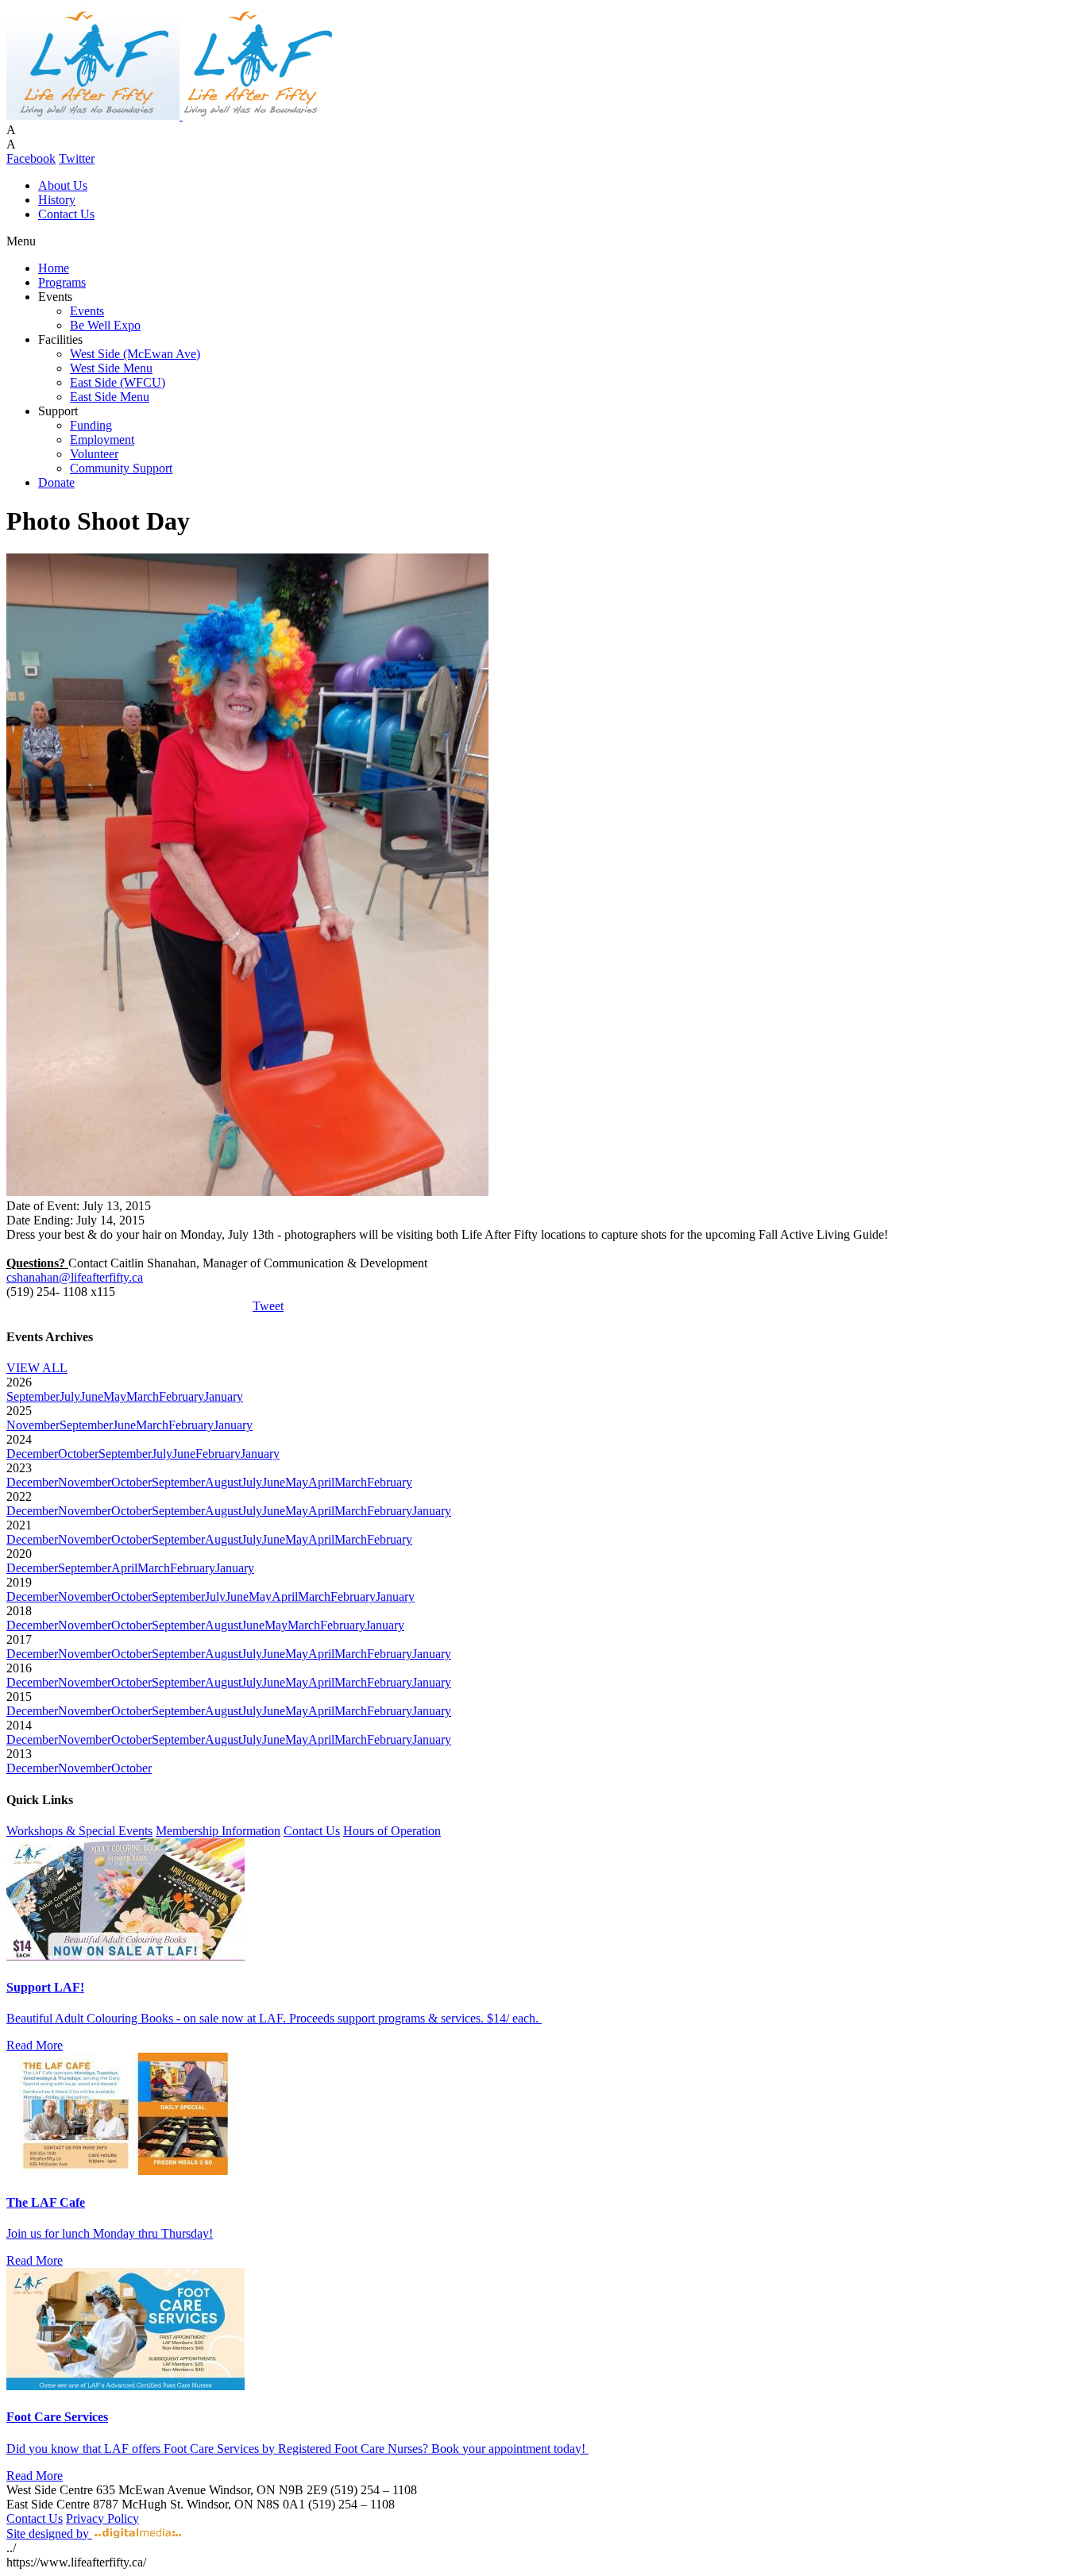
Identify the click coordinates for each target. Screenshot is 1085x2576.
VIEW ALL (37, 1368)
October (78, 1454)
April (321, 1482)
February (181, 1396)
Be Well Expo (105, 325)
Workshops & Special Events (79, 1831)
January (224, 1396)
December (32, 1454)
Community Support (121, 468)
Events (87, 311)
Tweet (268, 1306)
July (70, 1396)
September (33, 1396)
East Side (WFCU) (118, 382)
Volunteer (94, 454)
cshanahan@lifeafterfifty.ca (75, 1277)
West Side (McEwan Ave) (135, 354)
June (92, 1396)
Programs (62, 282)
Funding (91, 425)
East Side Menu (110, 397)
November (33, 1425)
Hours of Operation (392, 1831)
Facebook (31, 158)
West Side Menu (111, 368)
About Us (63, 185)
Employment (102, 440)
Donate (56, 482)
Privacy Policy (102, 2518)
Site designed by (49, 2534)
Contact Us (66, 214)
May (115, 1396)
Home (54, 268)
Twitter (77, 158)
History (57, 200)
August (223, 1482)
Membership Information (218, 1831)
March (143, 1396)
